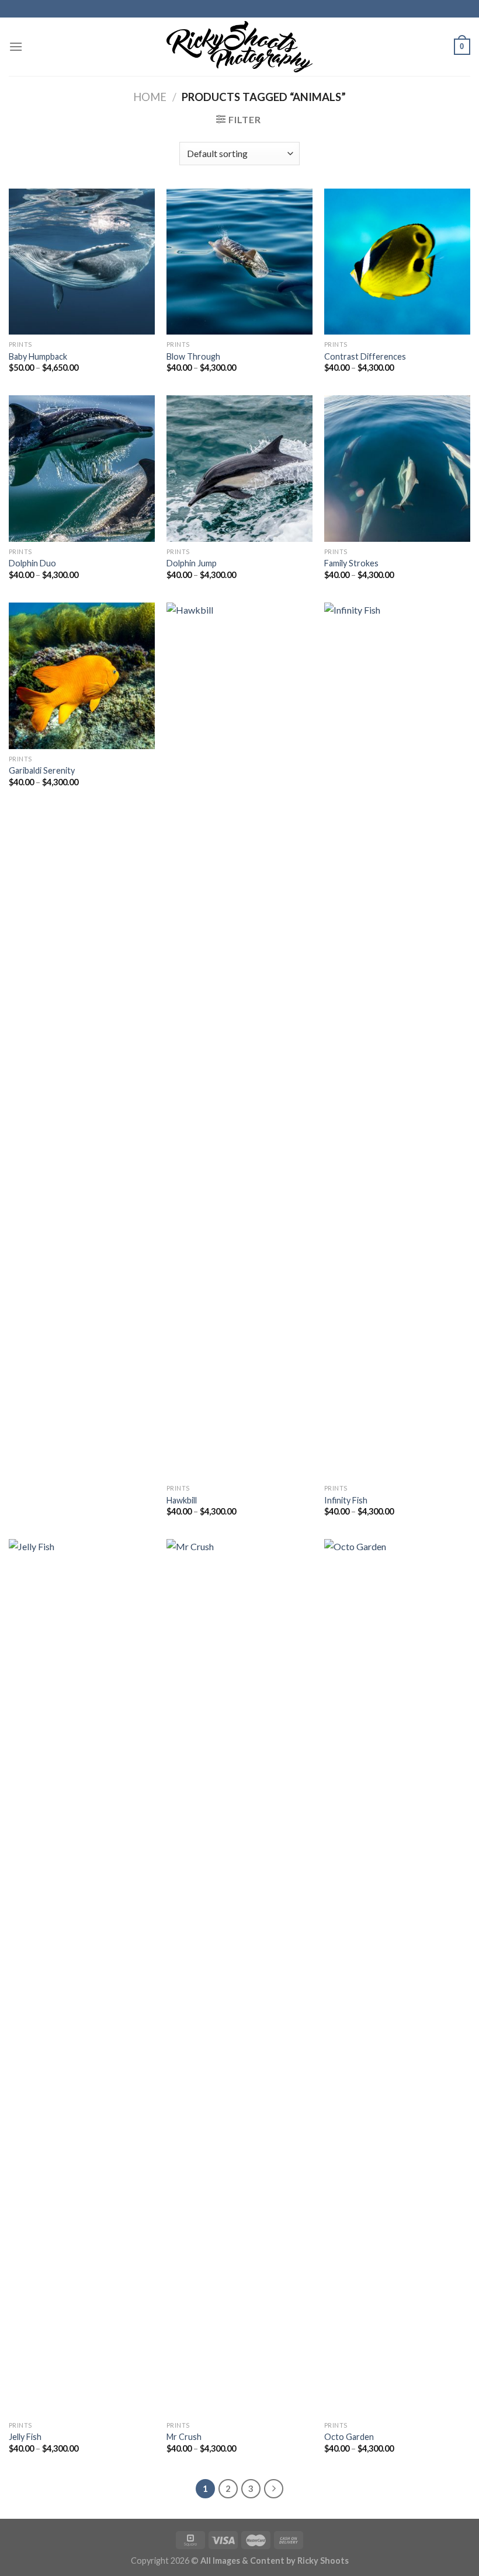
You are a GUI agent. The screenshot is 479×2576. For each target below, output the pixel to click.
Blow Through (193, 356)
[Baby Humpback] (82, 262)
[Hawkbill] (239, 1040)
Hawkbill (182, 1500)
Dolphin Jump (192, 563)
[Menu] (16, 46)
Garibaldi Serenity (42, 770)
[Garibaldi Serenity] (82, 676)
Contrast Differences (365, 356)
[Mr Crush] (239, 1977)
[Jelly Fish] (82, 1977)
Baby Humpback (38, 356)
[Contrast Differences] (397, 262)
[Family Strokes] (397, 468)
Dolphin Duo (32, 563)
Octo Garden (349, 2437)
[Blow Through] (239, 262)
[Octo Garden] (397, 1977)
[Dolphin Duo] (82, 468)
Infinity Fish (346, 1500)
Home (150, 97)
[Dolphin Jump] (239, 468)
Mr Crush (184, 2437)
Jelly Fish (25, 2437)
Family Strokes (351, 563)
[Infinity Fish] (397, 1040)
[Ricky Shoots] (239, 47)
